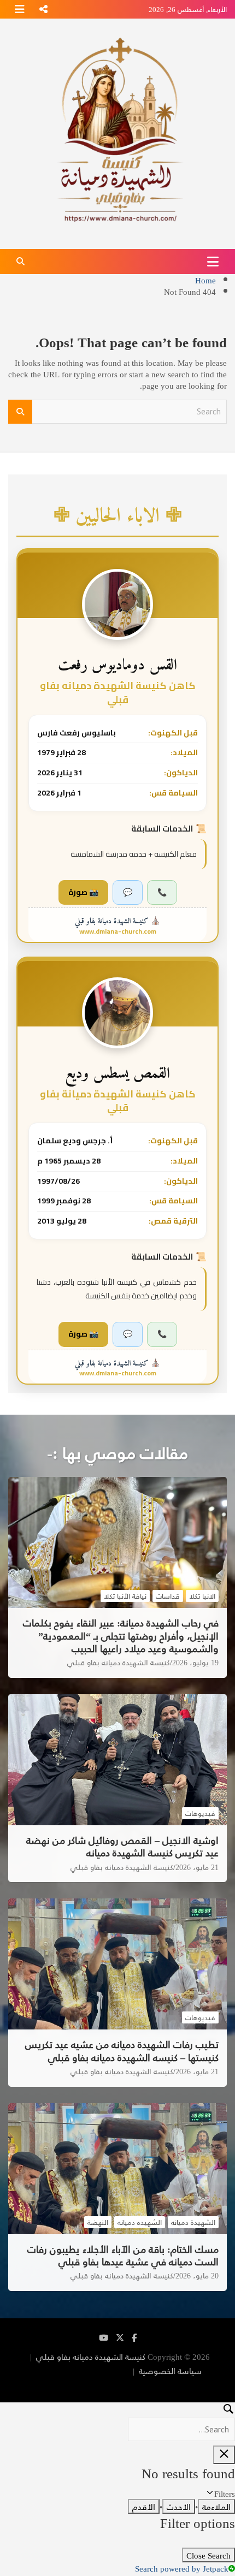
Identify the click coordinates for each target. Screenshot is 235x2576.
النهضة (98, 2222)
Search (20, 412)
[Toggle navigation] (213, 262)
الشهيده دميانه (140, 2222)
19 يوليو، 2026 (195, 1663)
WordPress (157, 2385)
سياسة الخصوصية (170, 2370)
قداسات (168, 1596)
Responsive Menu (43, 9)
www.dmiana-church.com (118, 931)
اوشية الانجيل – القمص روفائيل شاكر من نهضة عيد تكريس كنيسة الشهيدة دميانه (122, 1846)
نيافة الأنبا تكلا (125, 1596)
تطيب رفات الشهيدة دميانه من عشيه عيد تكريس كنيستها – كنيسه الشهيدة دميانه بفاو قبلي (122, 2050)
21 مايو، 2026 (197, 1867)
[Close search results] (224, 2455)
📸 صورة (83, 892)
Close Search (208, 2555)
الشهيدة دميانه (193, 2222)
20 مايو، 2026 (197, 2276)
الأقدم (144, 2506)
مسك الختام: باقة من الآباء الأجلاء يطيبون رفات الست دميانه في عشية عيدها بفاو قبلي (123, 2255)
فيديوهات (200, 1813)
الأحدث (179, 2506)
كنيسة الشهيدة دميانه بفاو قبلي (119, 1663)
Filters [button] (211, 2493)
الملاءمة (216, 2506)
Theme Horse (105, 2370)
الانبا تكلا (202, 1596)
